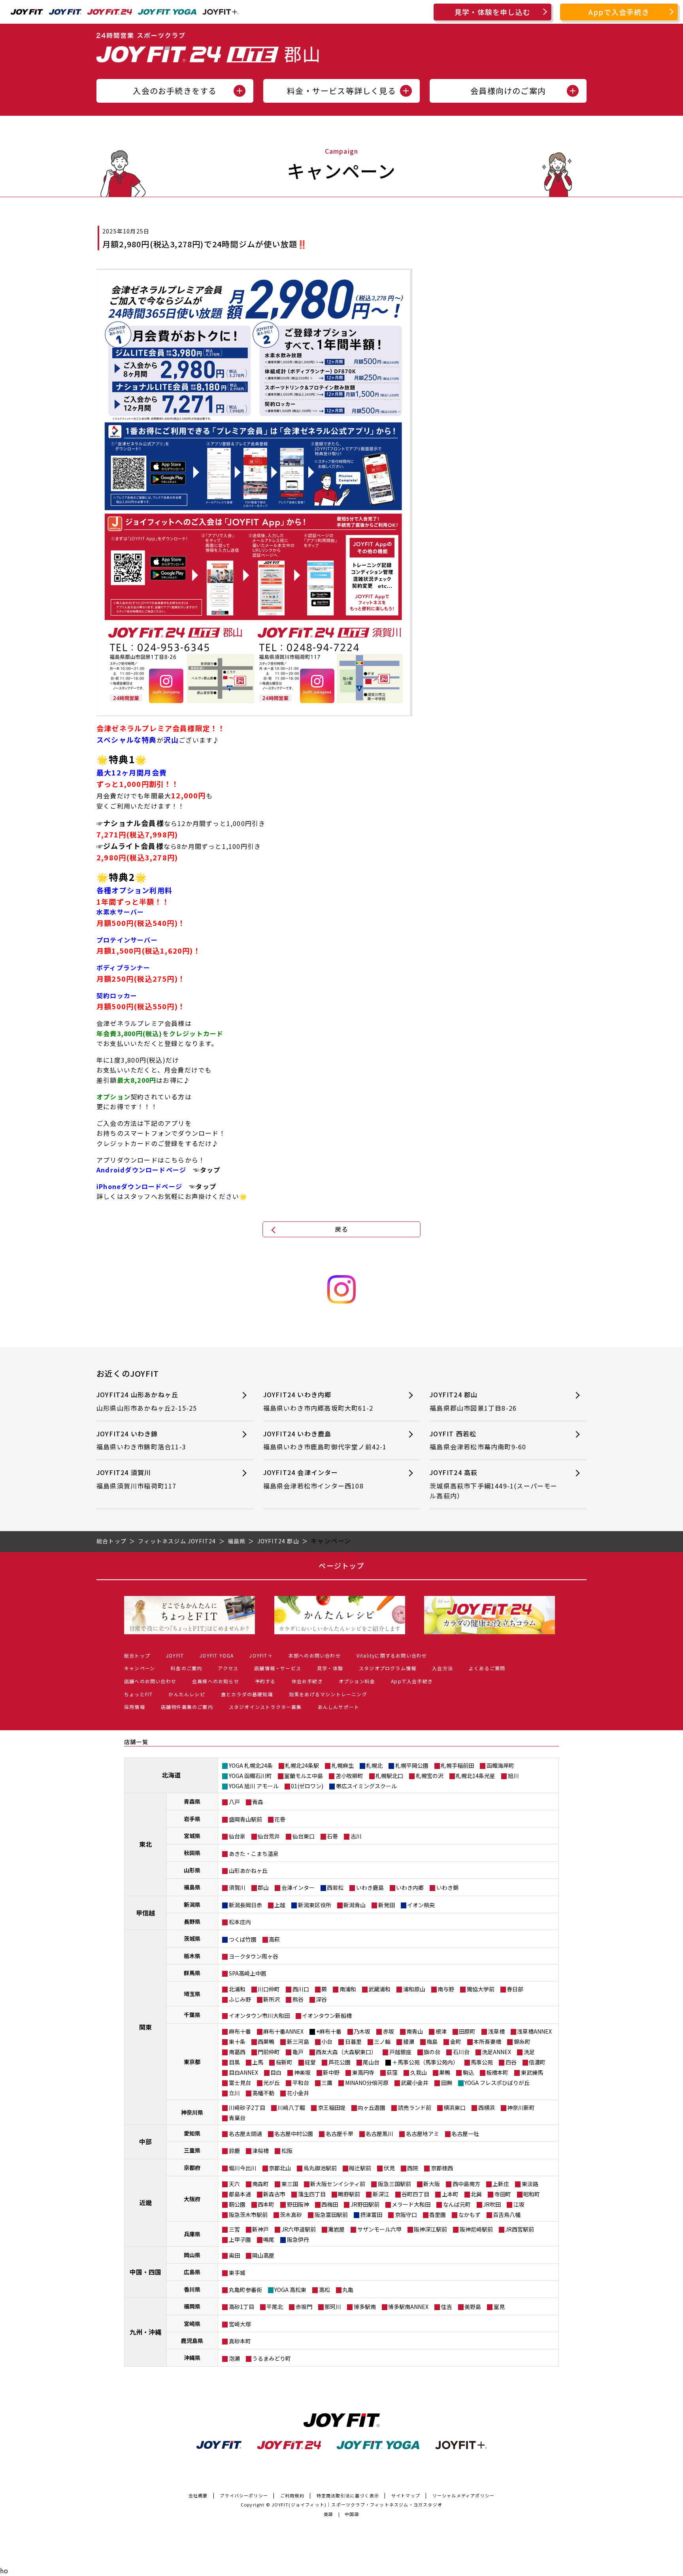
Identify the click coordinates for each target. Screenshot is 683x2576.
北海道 (171, 1775)
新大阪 (432, 2184)
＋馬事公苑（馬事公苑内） (425, 2062)
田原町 (467, 2031)
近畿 (145, 2202)
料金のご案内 (186, 1668)
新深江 (381, 2194)
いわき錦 (447, 1887)
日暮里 (353, 2042)
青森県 (192, 1801)
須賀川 (237, 1887)
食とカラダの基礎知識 (247, 1694)
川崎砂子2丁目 (247, 2107)
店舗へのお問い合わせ (150, 1681)
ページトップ (341, 1566)
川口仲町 (269, 1989)
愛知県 (192, 2133)
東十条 (237, 2042)
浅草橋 (496, 2031)
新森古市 (274, 2194)
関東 (145, 2027)
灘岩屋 (336, 2229)
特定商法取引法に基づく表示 (348, 2495)
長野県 (192, 1921)
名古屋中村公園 (294, 2134)
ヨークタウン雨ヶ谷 (254, 1956)
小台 (327, 2042)
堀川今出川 (243, 2168)
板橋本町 (497, 2072)
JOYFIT (175, 1655)
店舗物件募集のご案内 (187, 1707)
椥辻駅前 (360, 2168)
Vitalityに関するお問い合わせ (392, 1655)
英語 (328, 2514)
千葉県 (192, 2015)
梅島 (432, 2042)
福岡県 (192, 2306)
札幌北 (374, 1765)
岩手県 (192, 1819)
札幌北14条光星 (475, 1776)
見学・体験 (330, 1668)
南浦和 (348, 1989)
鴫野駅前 (349, 2194)
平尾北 (275, 2307)
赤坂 (389, 2031)
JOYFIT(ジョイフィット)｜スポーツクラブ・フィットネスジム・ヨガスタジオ (357, 2504)
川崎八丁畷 (291, 2107)
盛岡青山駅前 (245, 1819)
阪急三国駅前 (394, 2184)
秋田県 (192, 1853)
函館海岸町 (500, 1765)
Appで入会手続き (619, 12)
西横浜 (487, 2107)
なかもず (470, 2215)
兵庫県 (192, 2234)
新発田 (387, 1905)
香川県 (192, 2289)
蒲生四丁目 (312, 2194)
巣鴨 (445, 2072)
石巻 (332, 1836)
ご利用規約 (292, 2495)
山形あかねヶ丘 (248, 1870)
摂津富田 (371, 2215)
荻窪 (392, 2072)
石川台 (461, 2052)
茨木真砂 (291, 2215)
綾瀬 (409, 2042)
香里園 (438, 2215)
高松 (325, 2290)
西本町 (266, 2204)
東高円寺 (363, 2072)
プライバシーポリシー (244, 2495)
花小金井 (298, 2093)
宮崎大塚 (240, 2324)
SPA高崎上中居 (248, 1973)
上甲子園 (240, 2239)
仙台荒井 (269, 1836)
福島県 (192, 1887)
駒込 (468, 2072)
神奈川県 (192, 2112)
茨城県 (192, 1938)
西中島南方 (466, 2184)
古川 (356, 1836)
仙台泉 (237, 1836)
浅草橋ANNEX (534, 2031)
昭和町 (532, 2194)
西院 (413, 2168)
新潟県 (192, 1904)
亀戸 (298, 2052)
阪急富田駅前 (331, 2215)
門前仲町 (269, 2052)
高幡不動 (263, 2093)
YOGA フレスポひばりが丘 (497, 2083)
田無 (447, 2083)
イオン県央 (421, 1905)
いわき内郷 (410, 1887)
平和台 (301, 2083)
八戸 (234, 1802)
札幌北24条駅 (302, 1765)
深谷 (321, 1999)
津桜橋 (260, 2151)
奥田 (234, 2255)
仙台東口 (304, 1836)
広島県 (192, 2272)
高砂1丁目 (242, 2307)
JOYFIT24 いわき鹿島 (325, 1440)
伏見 (389, 2168)
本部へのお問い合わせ (315, 1655)
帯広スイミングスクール (366, 1786)
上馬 (258, 2062)
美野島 (473, 2307)
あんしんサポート (339, 1707)
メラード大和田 (411, 2204)
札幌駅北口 (389, 1776)
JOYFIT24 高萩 (493, 1484)
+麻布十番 (329, 2031)
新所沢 (272, 1999)
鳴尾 (269, 2239)
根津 (441, 2031)
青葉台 (237, 2118)
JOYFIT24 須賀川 (137, 1479)
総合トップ (137, 1655)
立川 (234, 2093)
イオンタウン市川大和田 (259, 2015)
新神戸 (260, 2229)
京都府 (192, 2168)
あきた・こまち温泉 (254, 1853)
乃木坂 (362, 2031)
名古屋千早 (340, 2134)
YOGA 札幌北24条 (251, 1765)
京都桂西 (442, 2168)
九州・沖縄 (145, 2332)
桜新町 (284, 2062)
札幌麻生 (343, 1765)
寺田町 (503, 2194)
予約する (265, 1681)
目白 (276, 2072)
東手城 (237, 2273)
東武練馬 (532, 2072)
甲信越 (145, 1913)
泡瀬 (234, 2358)
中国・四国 (145, 2272)
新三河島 (298, 2042)
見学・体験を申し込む (492, 12)
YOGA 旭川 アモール (254, 1786)
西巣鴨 (266, 2042)
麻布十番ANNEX (283, 2031)
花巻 (280, 1819)
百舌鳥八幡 (507, 2215)
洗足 (529, 2052)
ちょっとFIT (138, 1694)
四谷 (511, 2062)
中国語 (352, 2514)
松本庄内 (240, 1922)
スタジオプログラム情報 (388, 1668)
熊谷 (298, 1999)
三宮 (234, 2229)
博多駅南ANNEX (408, 2307)
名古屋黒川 (379, 2134)
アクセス (228, 1668)
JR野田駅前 (365, 2204)
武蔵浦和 (379, 1989)
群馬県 (192, 1973)
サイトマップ (406, 2495)
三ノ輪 (382, 2042)
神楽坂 (302, 2072)
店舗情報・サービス (278, 1668)
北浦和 (237, 1989)
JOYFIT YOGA (217, 1655)
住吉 (447, 2307)
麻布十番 (240, 2031)
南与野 (446, 1989)
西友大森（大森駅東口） (346, 2052)
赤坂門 (304, 2307)
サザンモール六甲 (379, 2229)
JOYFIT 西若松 (478, 1440)
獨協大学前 (481, 1989)
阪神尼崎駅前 (476, 2229)
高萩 (274, 1939)
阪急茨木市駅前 (248, 2215)
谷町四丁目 (415, 2194)
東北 (145, 1844)
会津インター (298, 1887)
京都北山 (280, 2168)
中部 (145, 2141)
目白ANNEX (243, 2072)
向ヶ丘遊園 (372, 2107)
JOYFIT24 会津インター (313, 1479)
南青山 (415, 2031)
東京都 (192, 2062)
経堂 (310, 2062)
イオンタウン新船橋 (327, 2015)
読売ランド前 (415, 2107)
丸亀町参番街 (245, 2290)
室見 (499, 2307)
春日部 (515, 1989)
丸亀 (348, 2290)
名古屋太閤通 (245, 2134)
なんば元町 (457, 2204)
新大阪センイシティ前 (338, 2184)
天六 (234, 2184)
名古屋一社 (465, 2134)
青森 (258, 1802)
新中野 (331, 2072)
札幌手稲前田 (457, 1765)
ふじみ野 (240, 1999)
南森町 (260, 2184)
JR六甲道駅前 (299, 2229)
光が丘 (272, 2083)
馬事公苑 (482, 2062)
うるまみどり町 (272, 2358)
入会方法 (442, 1668)
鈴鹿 (234, 2151)
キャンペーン (140, 1668)
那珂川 (333, 2307)
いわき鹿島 (370, 1887)
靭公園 (237, 2204)
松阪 (287, 2151)
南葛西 (237, 2052)
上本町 (450, 2194)
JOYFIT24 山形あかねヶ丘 (147, 1401)
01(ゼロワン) (307, 1786)
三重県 (192, 2150)
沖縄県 (192, 2358)
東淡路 (530, 2184)
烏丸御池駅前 (320, 2168)
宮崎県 (192, 2324)
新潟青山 (355, 1905)
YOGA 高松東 (290, 2290)
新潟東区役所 (315, 1905)
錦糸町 (522, 2042)
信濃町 (537, 2062)
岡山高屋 (263, 2255)
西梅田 (330, 2204)
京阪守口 (406, 2215)
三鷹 (327, 2083)
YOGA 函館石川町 (250, 1776)
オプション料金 (357, 1681)
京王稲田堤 (332, 2107)
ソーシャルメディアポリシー (464, 2495)
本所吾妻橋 (487, 2042)
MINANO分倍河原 (367, 2083)
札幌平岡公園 (412, 1765)
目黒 (234, 2062)
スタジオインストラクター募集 (265, 1707)
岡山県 (192, 2255)
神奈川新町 (521, 2107)
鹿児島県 (192, 2341)
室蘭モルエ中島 (304, 1776)
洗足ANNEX (496, 2052)
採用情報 (135, 1707)
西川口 (301, 1989)
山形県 (192, 1870)
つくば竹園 (243, 1939)
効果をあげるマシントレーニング (328, 1694)
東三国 (290, 2184)
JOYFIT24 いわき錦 (141, 1440)
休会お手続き (307, 1681)
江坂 (519, 2204)
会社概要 (198, 2495)
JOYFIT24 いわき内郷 (318, 1401)
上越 (280, 1905)
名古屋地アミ (423, 2134)
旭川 (513, 1776)
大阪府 (192, 2199)
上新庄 (501, 2184)
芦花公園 (340, 2062)
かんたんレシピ (187, 1694)
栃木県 (192, 1956)
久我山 (419, 2072)
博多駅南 (365, 2307)
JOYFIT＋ (261, 1655)
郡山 (263, 1887)
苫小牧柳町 (349, 1776)
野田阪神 (298, 2204)
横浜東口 (455, 2107)
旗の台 (432, 2052)
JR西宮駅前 (520, 2229)
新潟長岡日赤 (245, 1905)
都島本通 (240, 2194)
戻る (341, 1229)
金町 (456, 2042)
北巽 (476, 2194)
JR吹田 (492, 2204)
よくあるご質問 (487, 1668)
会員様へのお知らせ (216, 1681)
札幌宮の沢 (430, 1776)
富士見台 (240, 2083)
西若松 (335, 1887)
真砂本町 (240, 2341)
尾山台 (371, 2062)
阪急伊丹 (298, 2239)
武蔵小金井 (415, 2083)
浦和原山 (414, 1989)
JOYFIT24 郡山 (473, 1401)
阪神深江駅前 (430, 2229)
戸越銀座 (400, 2052)
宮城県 (192, 1836)
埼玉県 (192, 1994)
